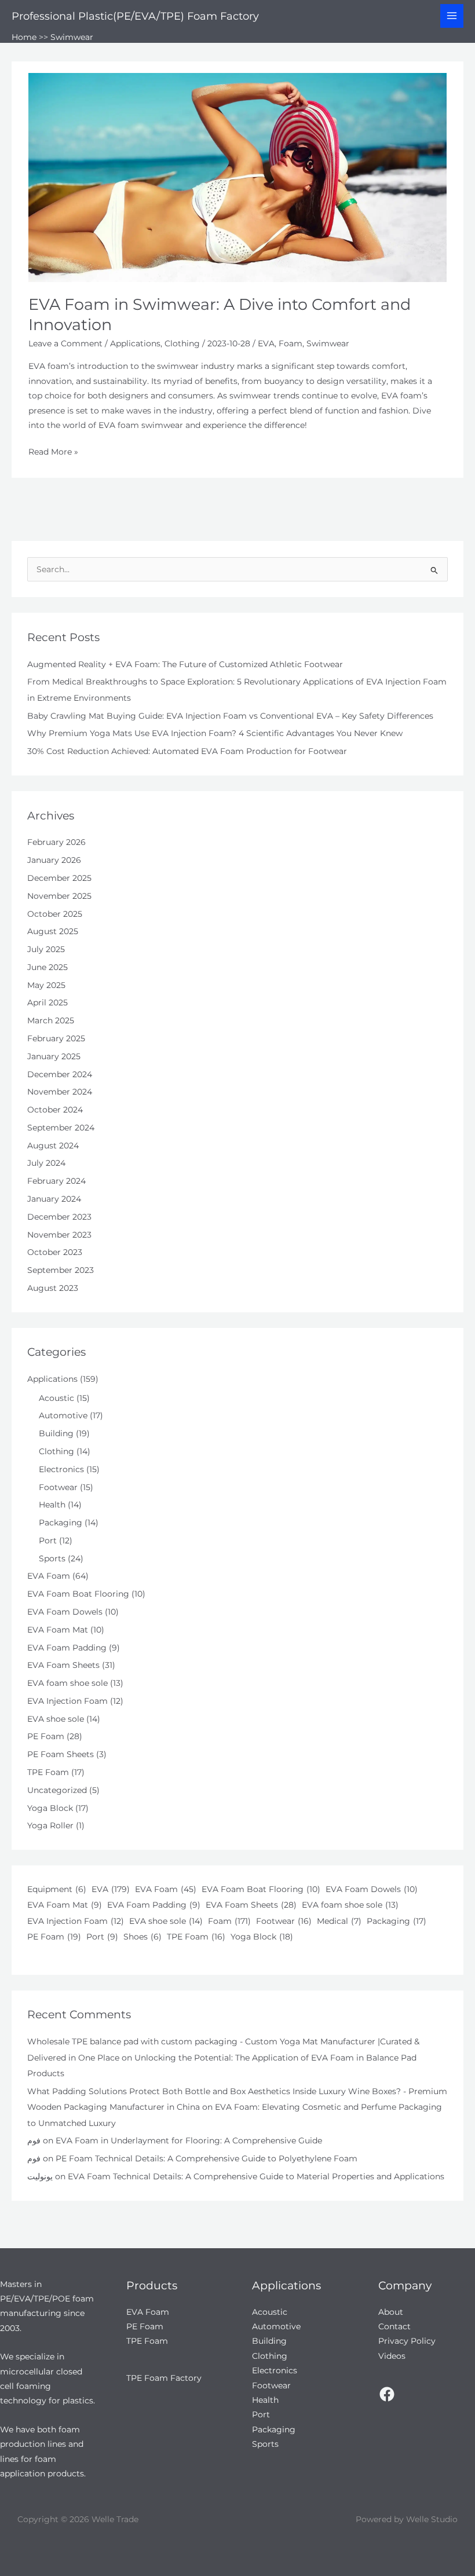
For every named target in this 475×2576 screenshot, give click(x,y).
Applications (135, 343)
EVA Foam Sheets (63, 1665)
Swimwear (328, 343)
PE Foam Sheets (61, 1754)
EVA (266, 343)
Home (24, 37)
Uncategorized (57, 1790)
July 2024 (46, 1163)
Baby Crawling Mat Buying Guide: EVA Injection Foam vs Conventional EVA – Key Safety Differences (230, 716)
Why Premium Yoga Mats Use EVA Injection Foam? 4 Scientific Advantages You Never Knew (215, 733)
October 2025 (55, 914)
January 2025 (54, 1056)
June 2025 (47, 967)
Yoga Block (50, 1808)
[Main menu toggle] (452, 16)
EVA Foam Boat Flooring (78, 1594)
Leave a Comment (65, 343)
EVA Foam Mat (58, 1630)
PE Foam (46, 1736)
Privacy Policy (407, 2341)
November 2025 (59, 896)
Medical (339, 1921)
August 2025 (53, 931)
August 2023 (53, 1288)
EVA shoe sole (56, 1719)
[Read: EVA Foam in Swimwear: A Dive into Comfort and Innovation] (237, 177)
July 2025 (46, 949)
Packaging (61, 1523)
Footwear (58, 1487)
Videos (392, 2356)
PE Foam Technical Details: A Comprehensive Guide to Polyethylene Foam (207, 2158)
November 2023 (59, 1235)
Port (48, 1541)
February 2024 (56, 1181)
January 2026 (54, 860)
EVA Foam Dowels (65, 1612)
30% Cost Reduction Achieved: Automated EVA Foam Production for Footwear (187, 751)
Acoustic (56, 1398)
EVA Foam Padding (67, 1648)
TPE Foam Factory (164, 2378)
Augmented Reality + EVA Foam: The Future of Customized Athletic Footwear (185, 664)
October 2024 (55, 1110)
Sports (52, 1558)
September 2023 (61, 1270)
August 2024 (53, 1146)
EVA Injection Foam (67, 1701)
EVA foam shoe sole (67, 1683)
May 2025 (46, 985)
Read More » (53, 453)
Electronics (61, 1469)
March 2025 (51, 1020)
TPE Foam (48, 1772)
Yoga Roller (50, 1825)
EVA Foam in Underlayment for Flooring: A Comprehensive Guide (189, 2140)
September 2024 (61, 1128)
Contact (394, 2326)
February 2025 (56, 1038)
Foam (291, 343)
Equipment (57, 1889)
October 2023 (55, 1252)
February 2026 (56, 842)
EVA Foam (49, 1576)
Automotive (63, 1415)
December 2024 (60, 1074)
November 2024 (60, 1092)
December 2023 (59, 1217)
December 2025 (59, 878)
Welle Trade (115, 2519)
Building (56, 1433)
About (391, 2312)
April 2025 (47, 1002)
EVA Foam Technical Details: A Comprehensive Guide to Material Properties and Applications (256, 2176)
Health (52, 1505)
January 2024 (54, 1199)
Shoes (142, 1937)
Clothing (182, 343)
